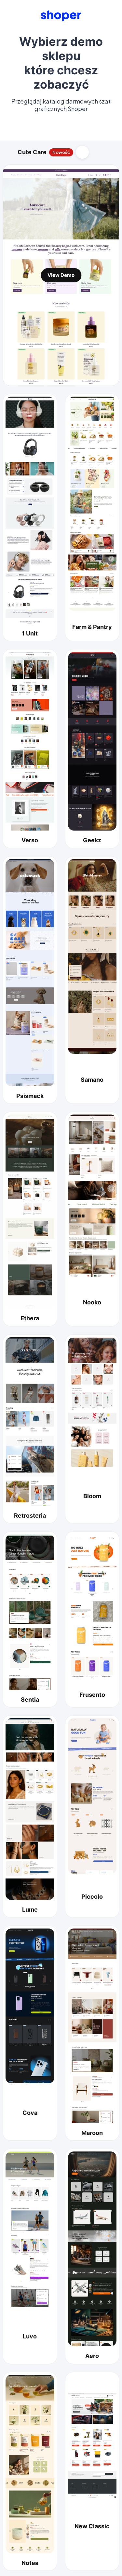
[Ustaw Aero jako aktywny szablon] (92, 2249)
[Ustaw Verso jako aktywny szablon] (30, 742)
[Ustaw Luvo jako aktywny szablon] (30, 2229)
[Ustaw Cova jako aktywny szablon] (30, 2006)
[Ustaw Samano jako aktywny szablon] (92, 956)
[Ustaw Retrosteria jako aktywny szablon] (30, 1422)
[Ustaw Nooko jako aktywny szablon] (92, 1196)
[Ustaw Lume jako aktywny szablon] (30, 1809)
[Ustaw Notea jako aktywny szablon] (30, 2464)
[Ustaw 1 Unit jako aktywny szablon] (30, 510)
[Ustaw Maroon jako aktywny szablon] (92, 2026)
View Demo (61, 275)
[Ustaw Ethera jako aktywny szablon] (30, 1212)
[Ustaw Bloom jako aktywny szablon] (92, 1402)
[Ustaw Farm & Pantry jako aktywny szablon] (92, 504)
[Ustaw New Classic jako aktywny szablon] (92, 2446)
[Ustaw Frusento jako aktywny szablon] (92, 1607)
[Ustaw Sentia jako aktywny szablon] (30, 1612)
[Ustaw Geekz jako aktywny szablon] (92, 742)
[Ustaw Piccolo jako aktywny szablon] (92, 1796)
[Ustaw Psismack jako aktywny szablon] (30, 973)
